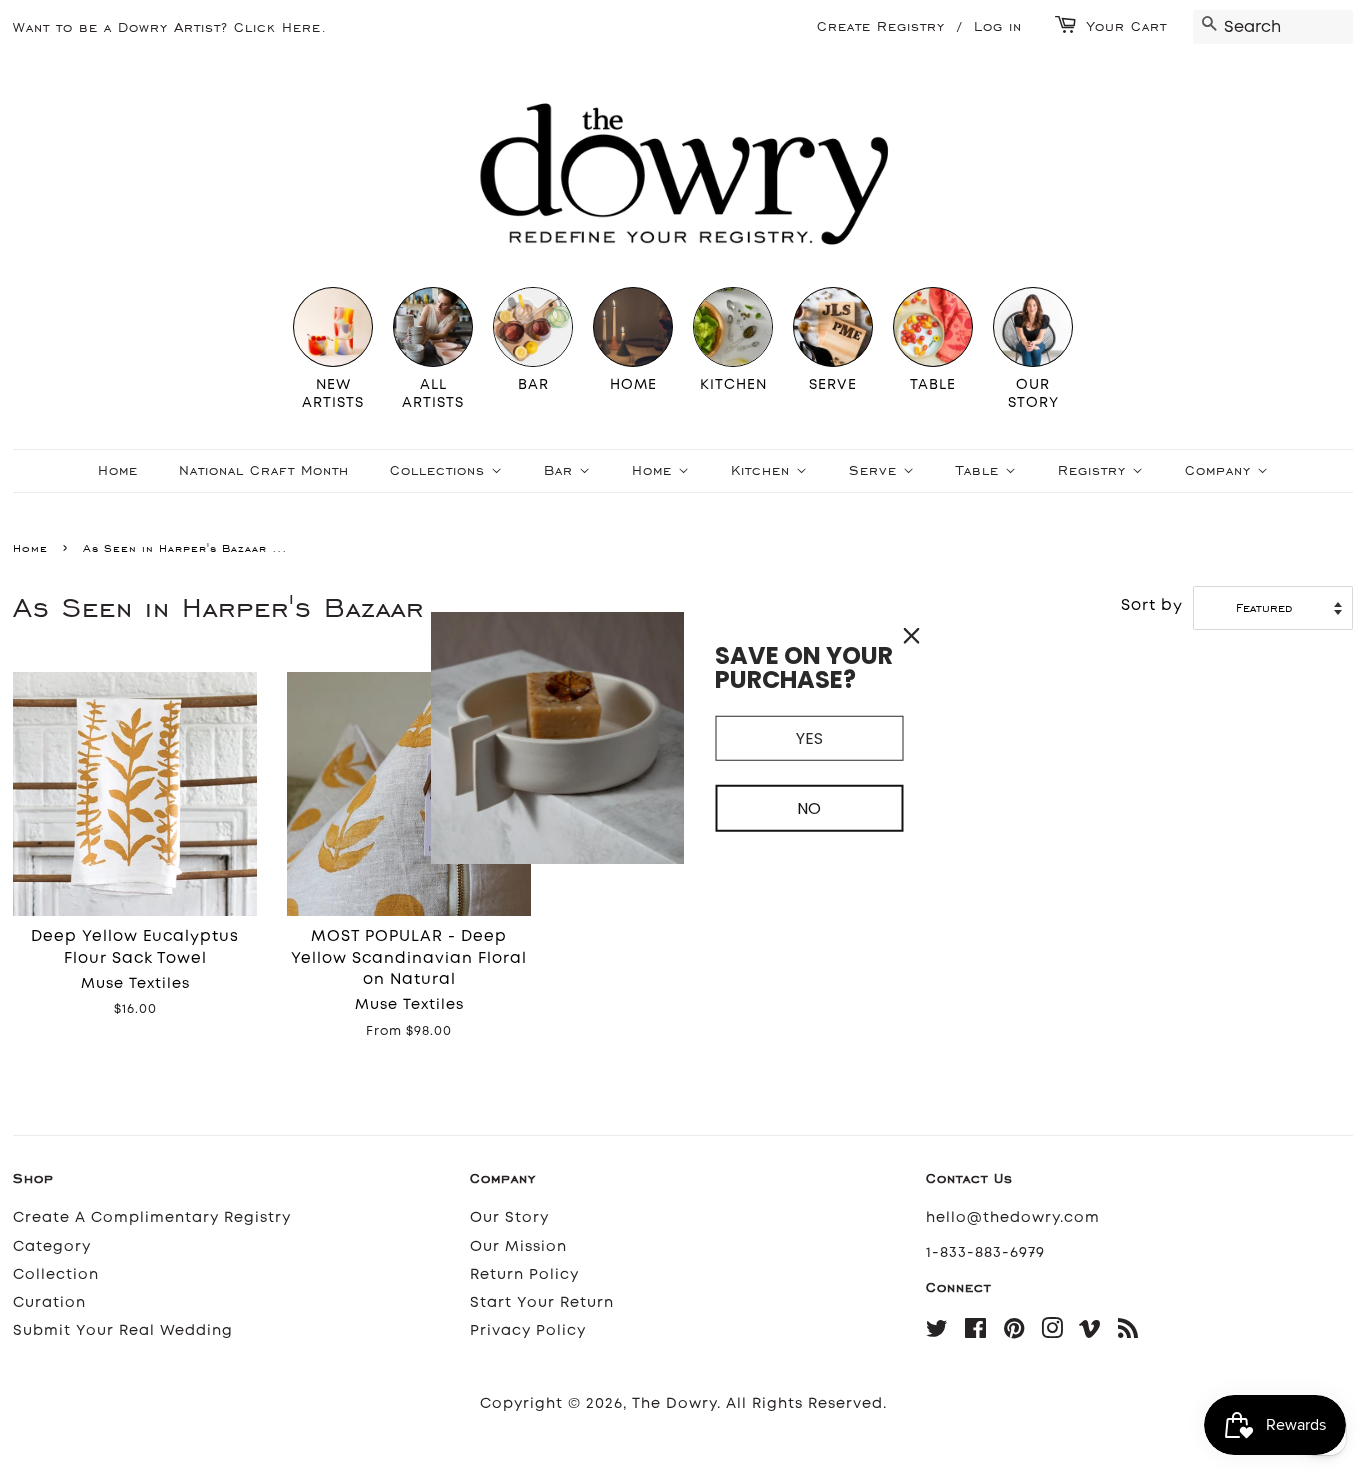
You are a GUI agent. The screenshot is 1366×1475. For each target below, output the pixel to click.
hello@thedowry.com (1013, 1217)
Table (980, 470)
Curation (49, 1302)
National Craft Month (264, 470)
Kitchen (763, 470)
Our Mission (518, 1246)
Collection (56, 1274)
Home (118, 470)
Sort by (1152, 605)
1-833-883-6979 (985, 1252)
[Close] (912, 635)
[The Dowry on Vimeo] (1090, 1332)
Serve (876, 470)
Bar (561, 470)
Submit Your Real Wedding (123, 1330)
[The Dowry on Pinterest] (1014, 1332)
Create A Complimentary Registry (152, 1217)
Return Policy (524, 1274)
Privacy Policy (528, 1330)
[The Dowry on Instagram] (1052, 1332)
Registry (1095, 470)
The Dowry (674, 1403)
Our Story (509, 1217)
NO (809, 808)
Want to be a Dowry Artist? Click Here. (170, 27)
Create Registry (881, 26)
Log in (998, 26)
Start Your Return (542, 1302)
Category (52, 1246)
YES (809, 737)
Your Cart (1127, 26)
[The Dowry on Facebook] (976, 1332)
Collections (440, 470)
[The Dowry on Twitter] (937, 1332)
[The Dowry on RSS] (1128, 1332)
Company (1221, 470)
